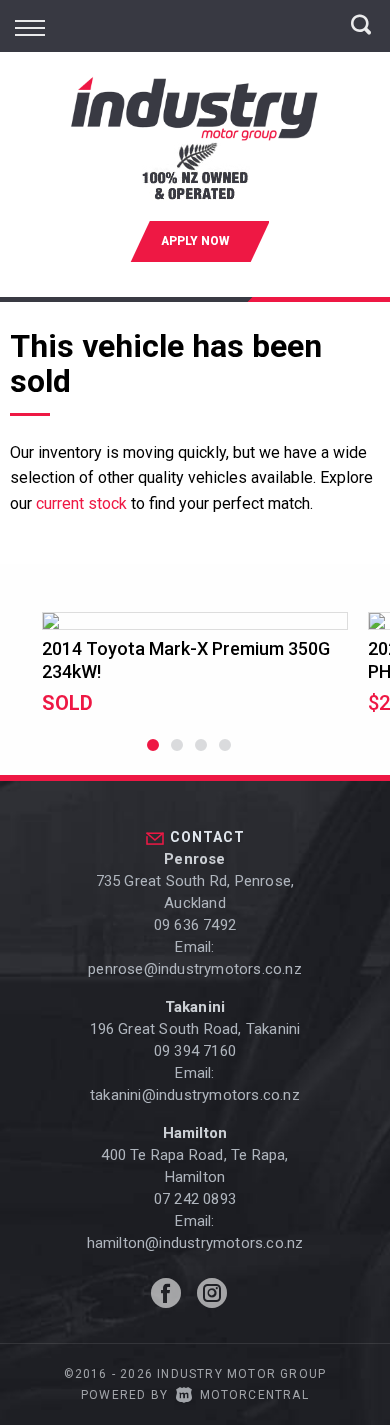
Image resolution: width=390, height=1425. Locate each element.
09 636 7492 (195, 925)
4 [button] (225, 754)
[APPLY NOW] (195, 272)
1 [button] (153, 754)
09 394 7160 (195, 1051)
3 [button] (201, 754)
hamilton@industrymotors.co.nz (195, 1243)
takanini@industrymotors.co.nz (195, 1095)
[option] (195, 663)
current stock (81, 503)
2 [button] (177, 754)
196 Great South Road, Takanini (195, 1029)
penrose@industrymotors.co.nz (195, 969)
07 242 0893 (195, 1199)
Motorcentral (254, 1395)
